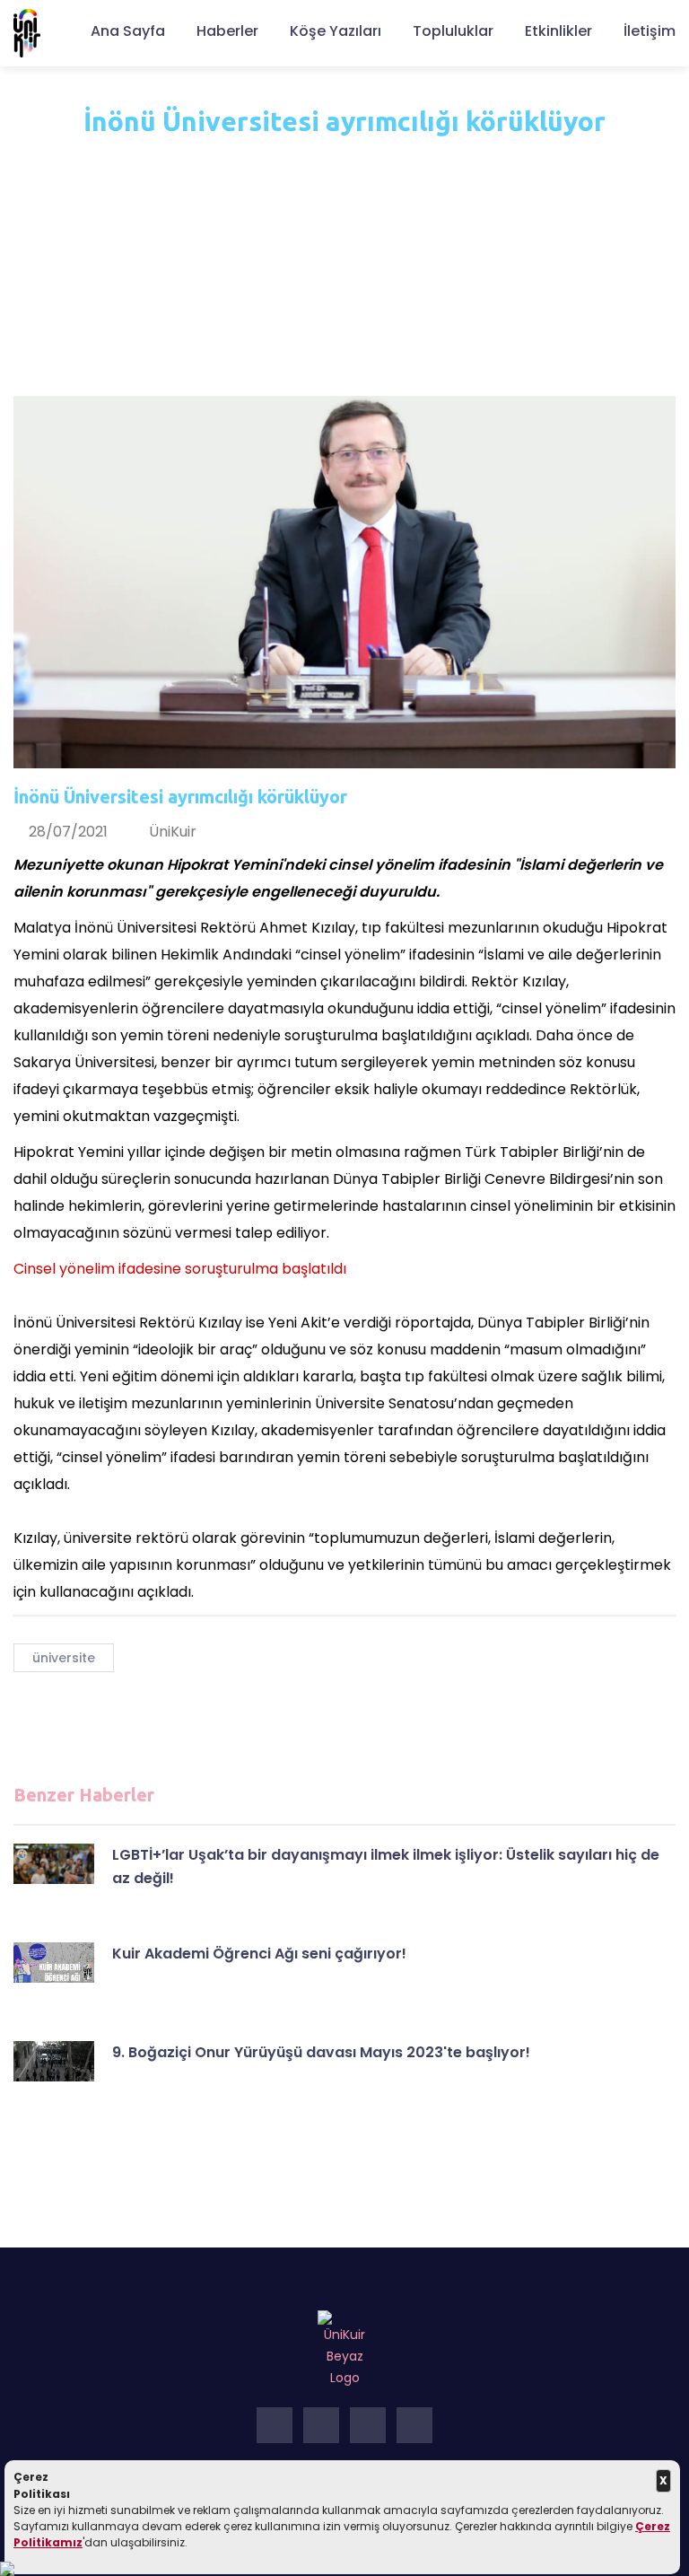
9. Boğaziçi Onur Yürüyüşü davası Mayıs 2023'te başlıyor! (321, 2052)
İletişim (650, 31)
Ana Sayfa (128, 31)
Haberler (227, 31)
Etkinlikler (558, 31)
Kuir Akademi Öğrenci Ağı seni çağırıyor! (259, 1954)
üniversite (64, 1658)
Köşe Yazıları (336, 31)
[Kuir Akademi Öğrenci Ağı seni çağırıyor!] (54, 1963)
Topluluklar (453, 31)
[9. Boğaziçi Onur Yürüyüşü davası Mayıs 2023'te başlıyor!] (54, 2061)
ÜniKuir (173, 832)
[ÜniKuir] (27, 32)
